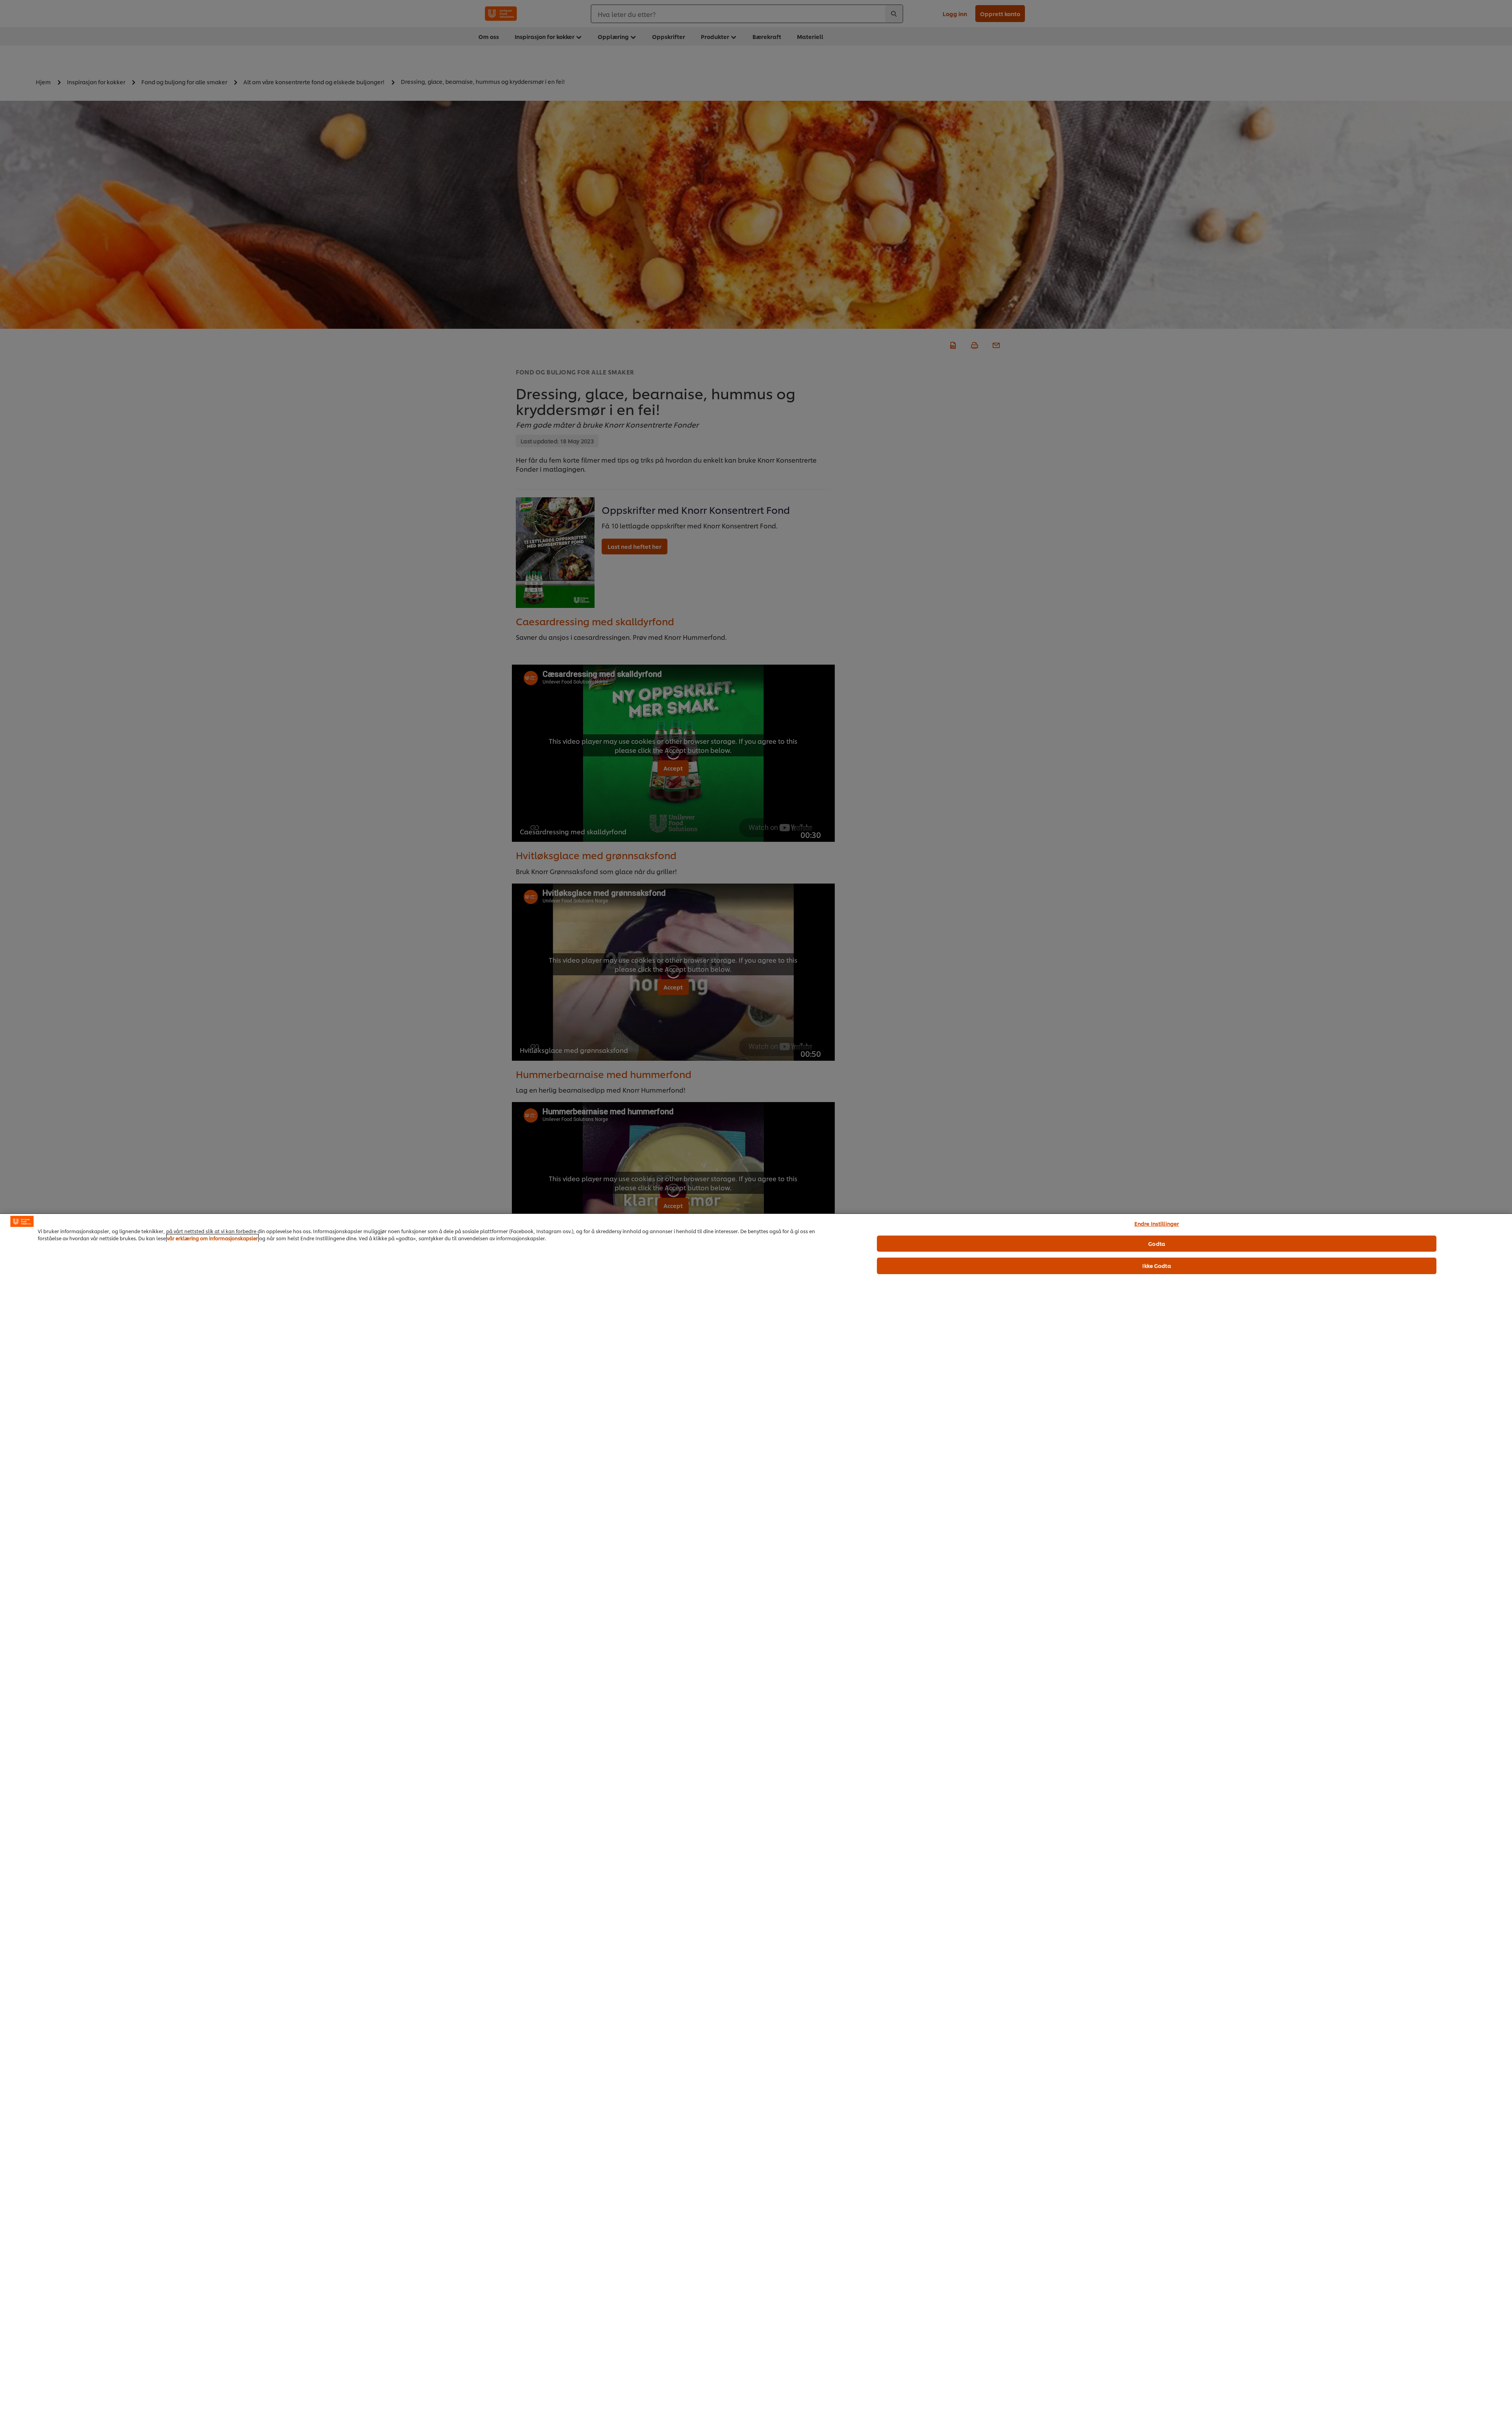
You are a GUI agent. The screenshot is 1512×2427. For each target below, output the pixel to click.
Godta (1157, 1243)
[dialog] (756, 1820)
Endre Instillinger (1157, 1223)
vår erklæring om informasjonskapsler (212, 1238)
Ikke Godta (1156, 1265)
